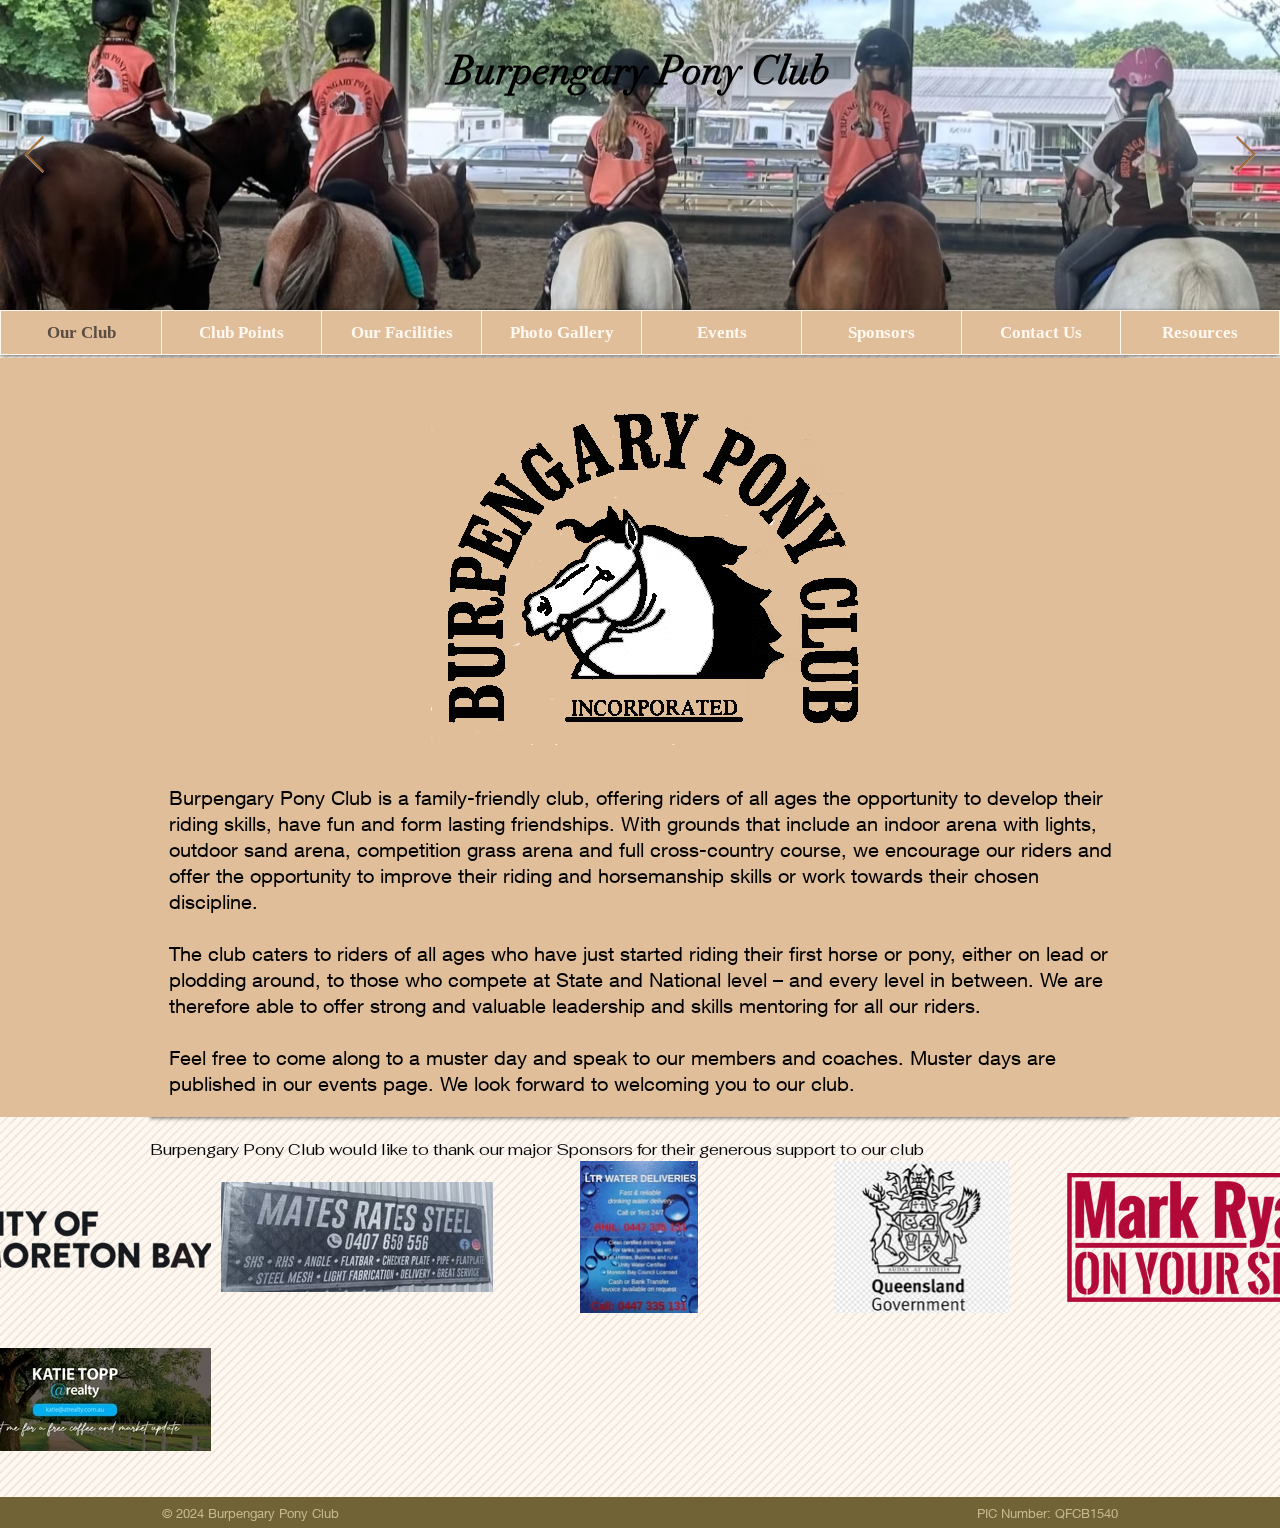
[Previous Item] (34, 155)
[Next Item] (1245, 155)
